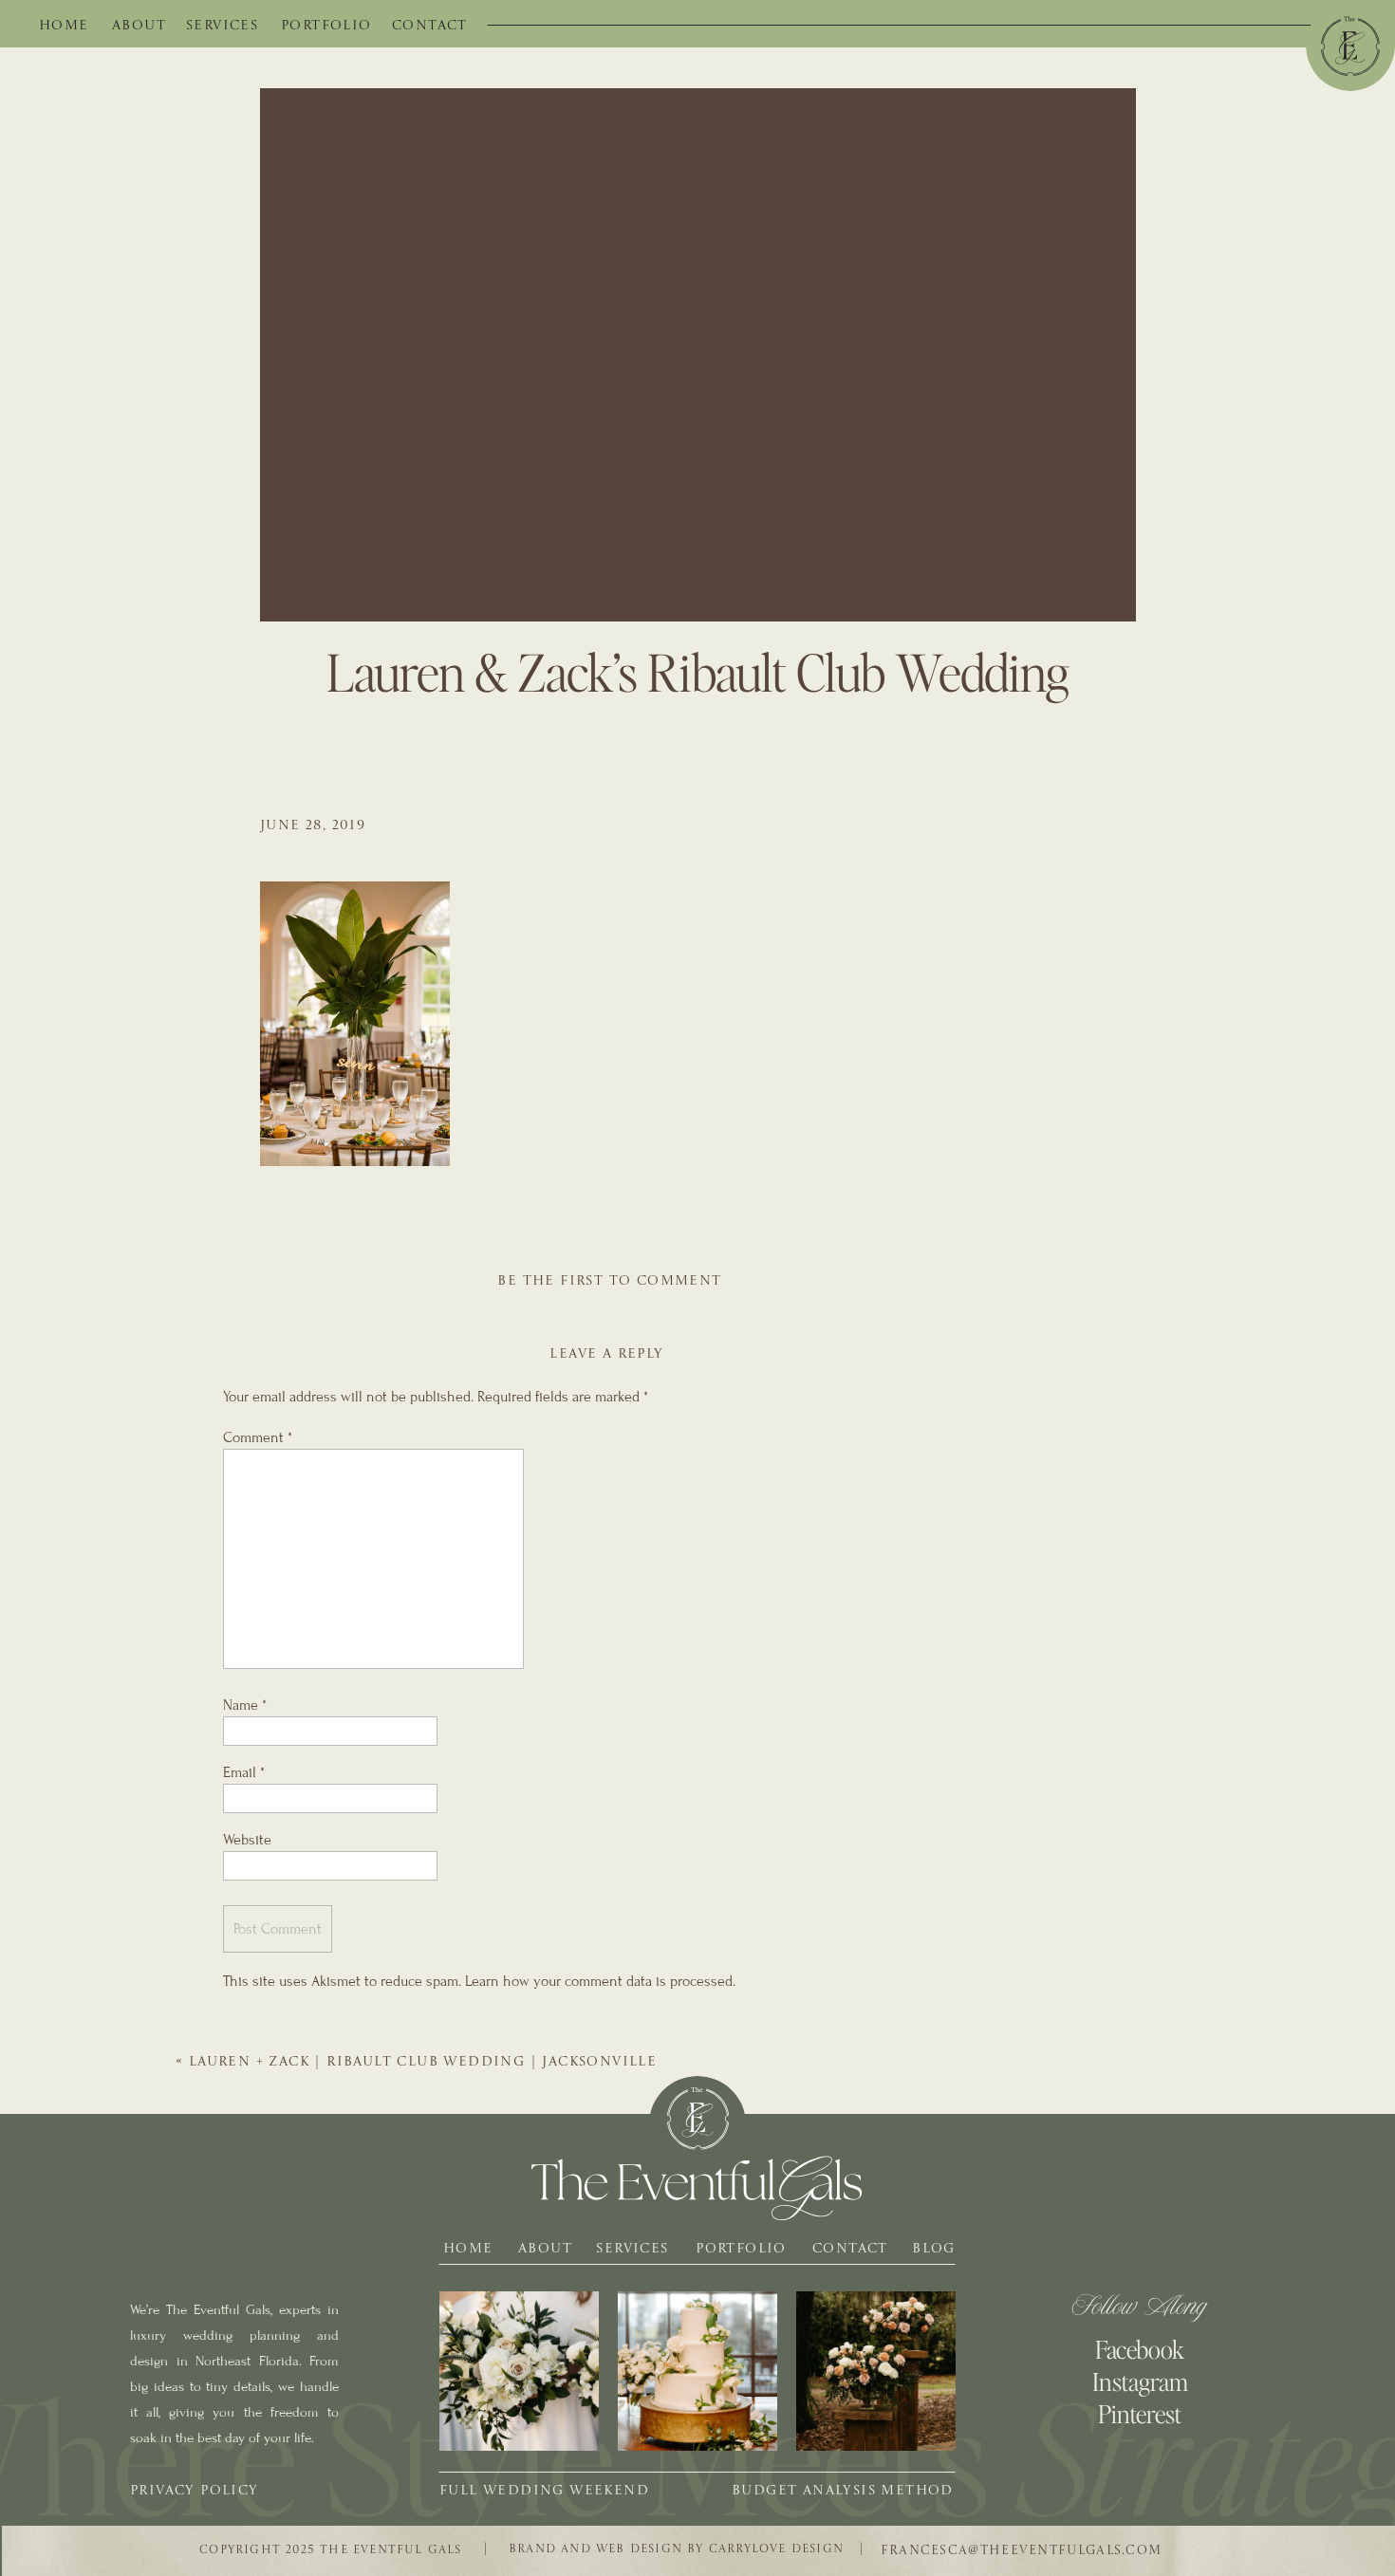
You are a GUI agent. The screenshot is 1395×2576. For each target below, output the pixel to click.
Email (244, 1772)
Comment (258, 1437)
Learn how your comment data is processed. (600, 1981)
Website (247, 1840)
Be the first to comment (609, 1281)
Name (245, 1705)
